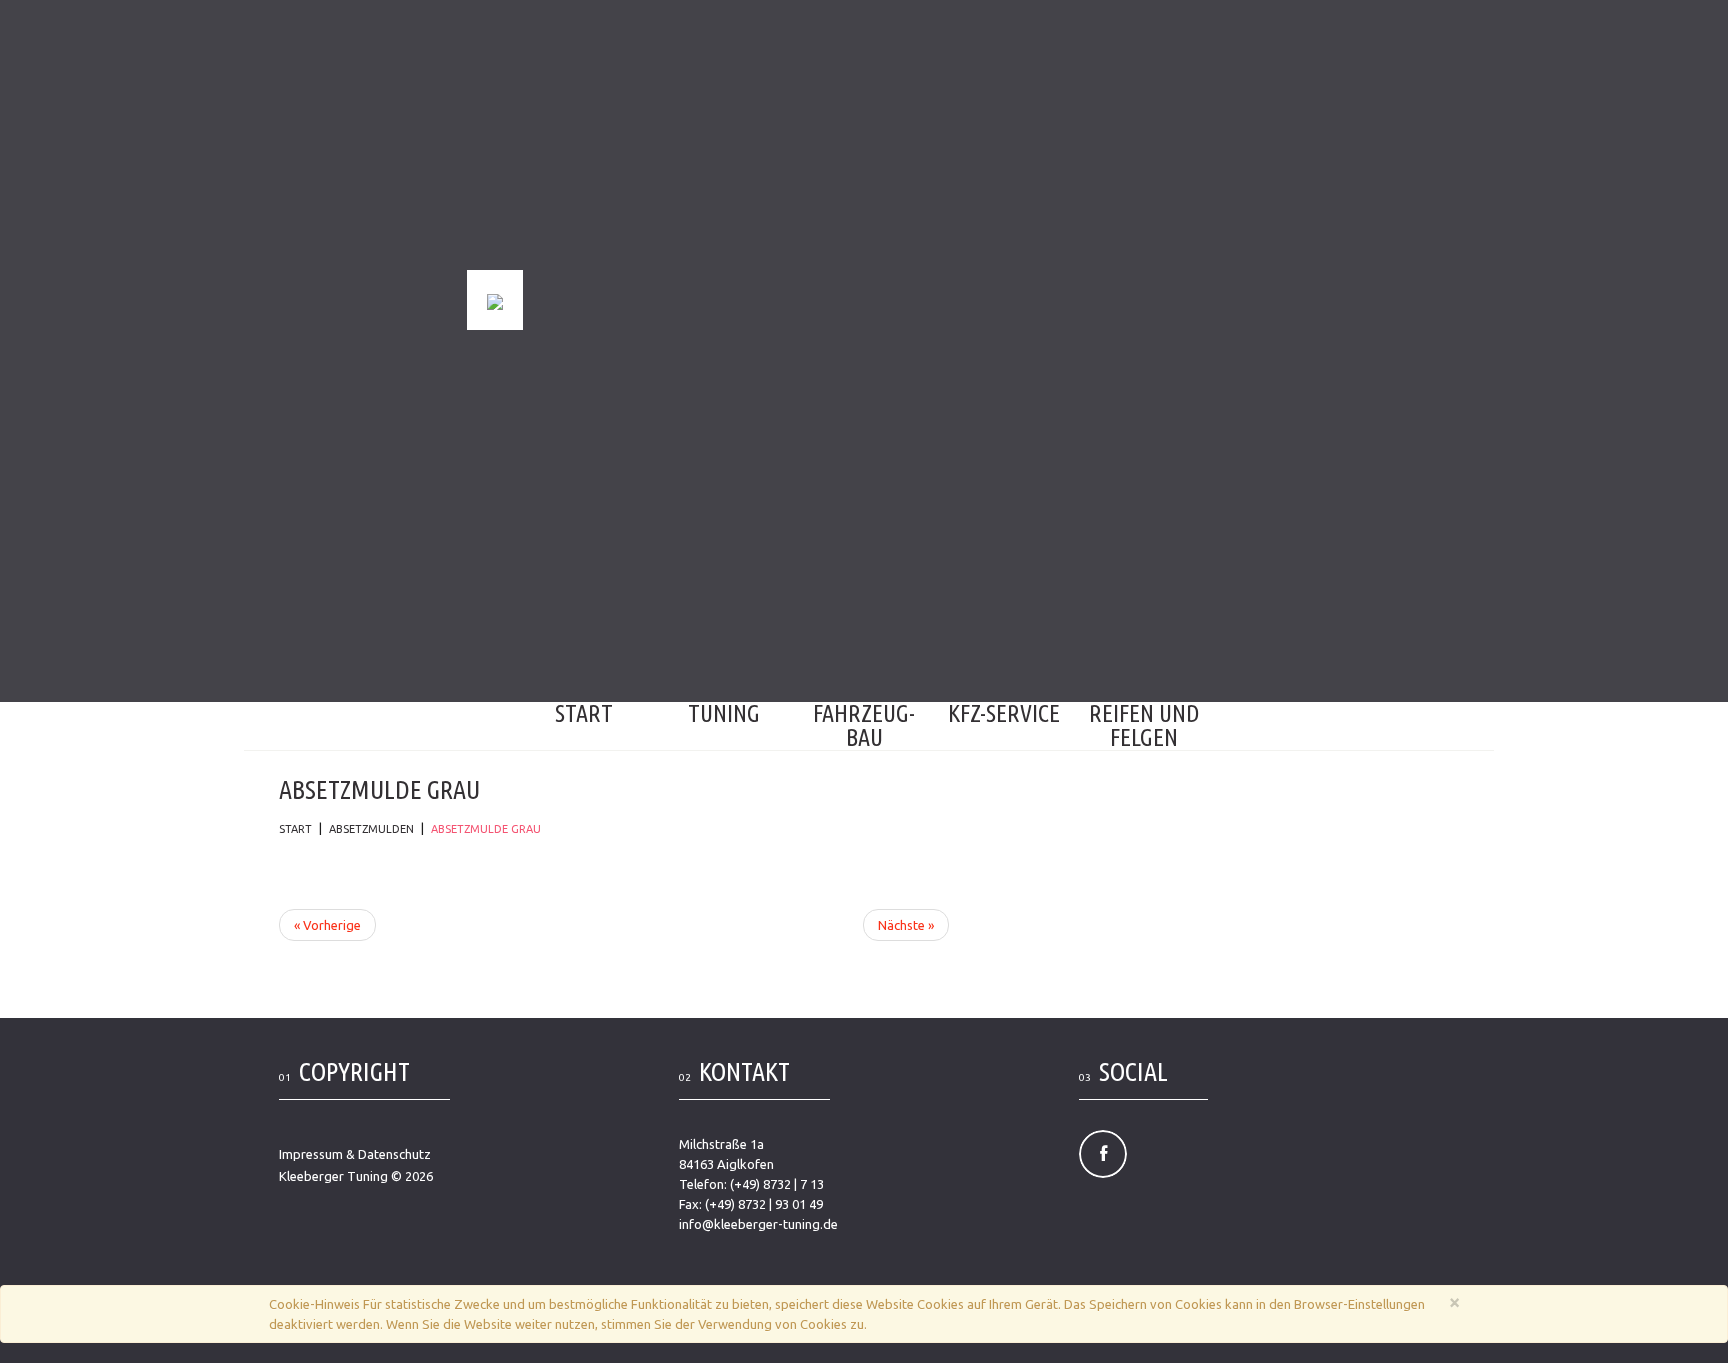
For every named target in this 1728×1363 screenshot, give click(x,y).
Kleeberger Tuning (333, 1176)
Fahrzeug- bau (864, 725)
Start (584, 713)
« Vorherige (327, 925)
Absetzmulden (371, 829)
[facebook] (1103, 1154)
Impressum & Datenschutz (355, 1154)
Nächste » (906, 925)
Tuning (724, 713)
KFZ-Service (1004, 713)
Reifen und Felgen (1144, 725)
